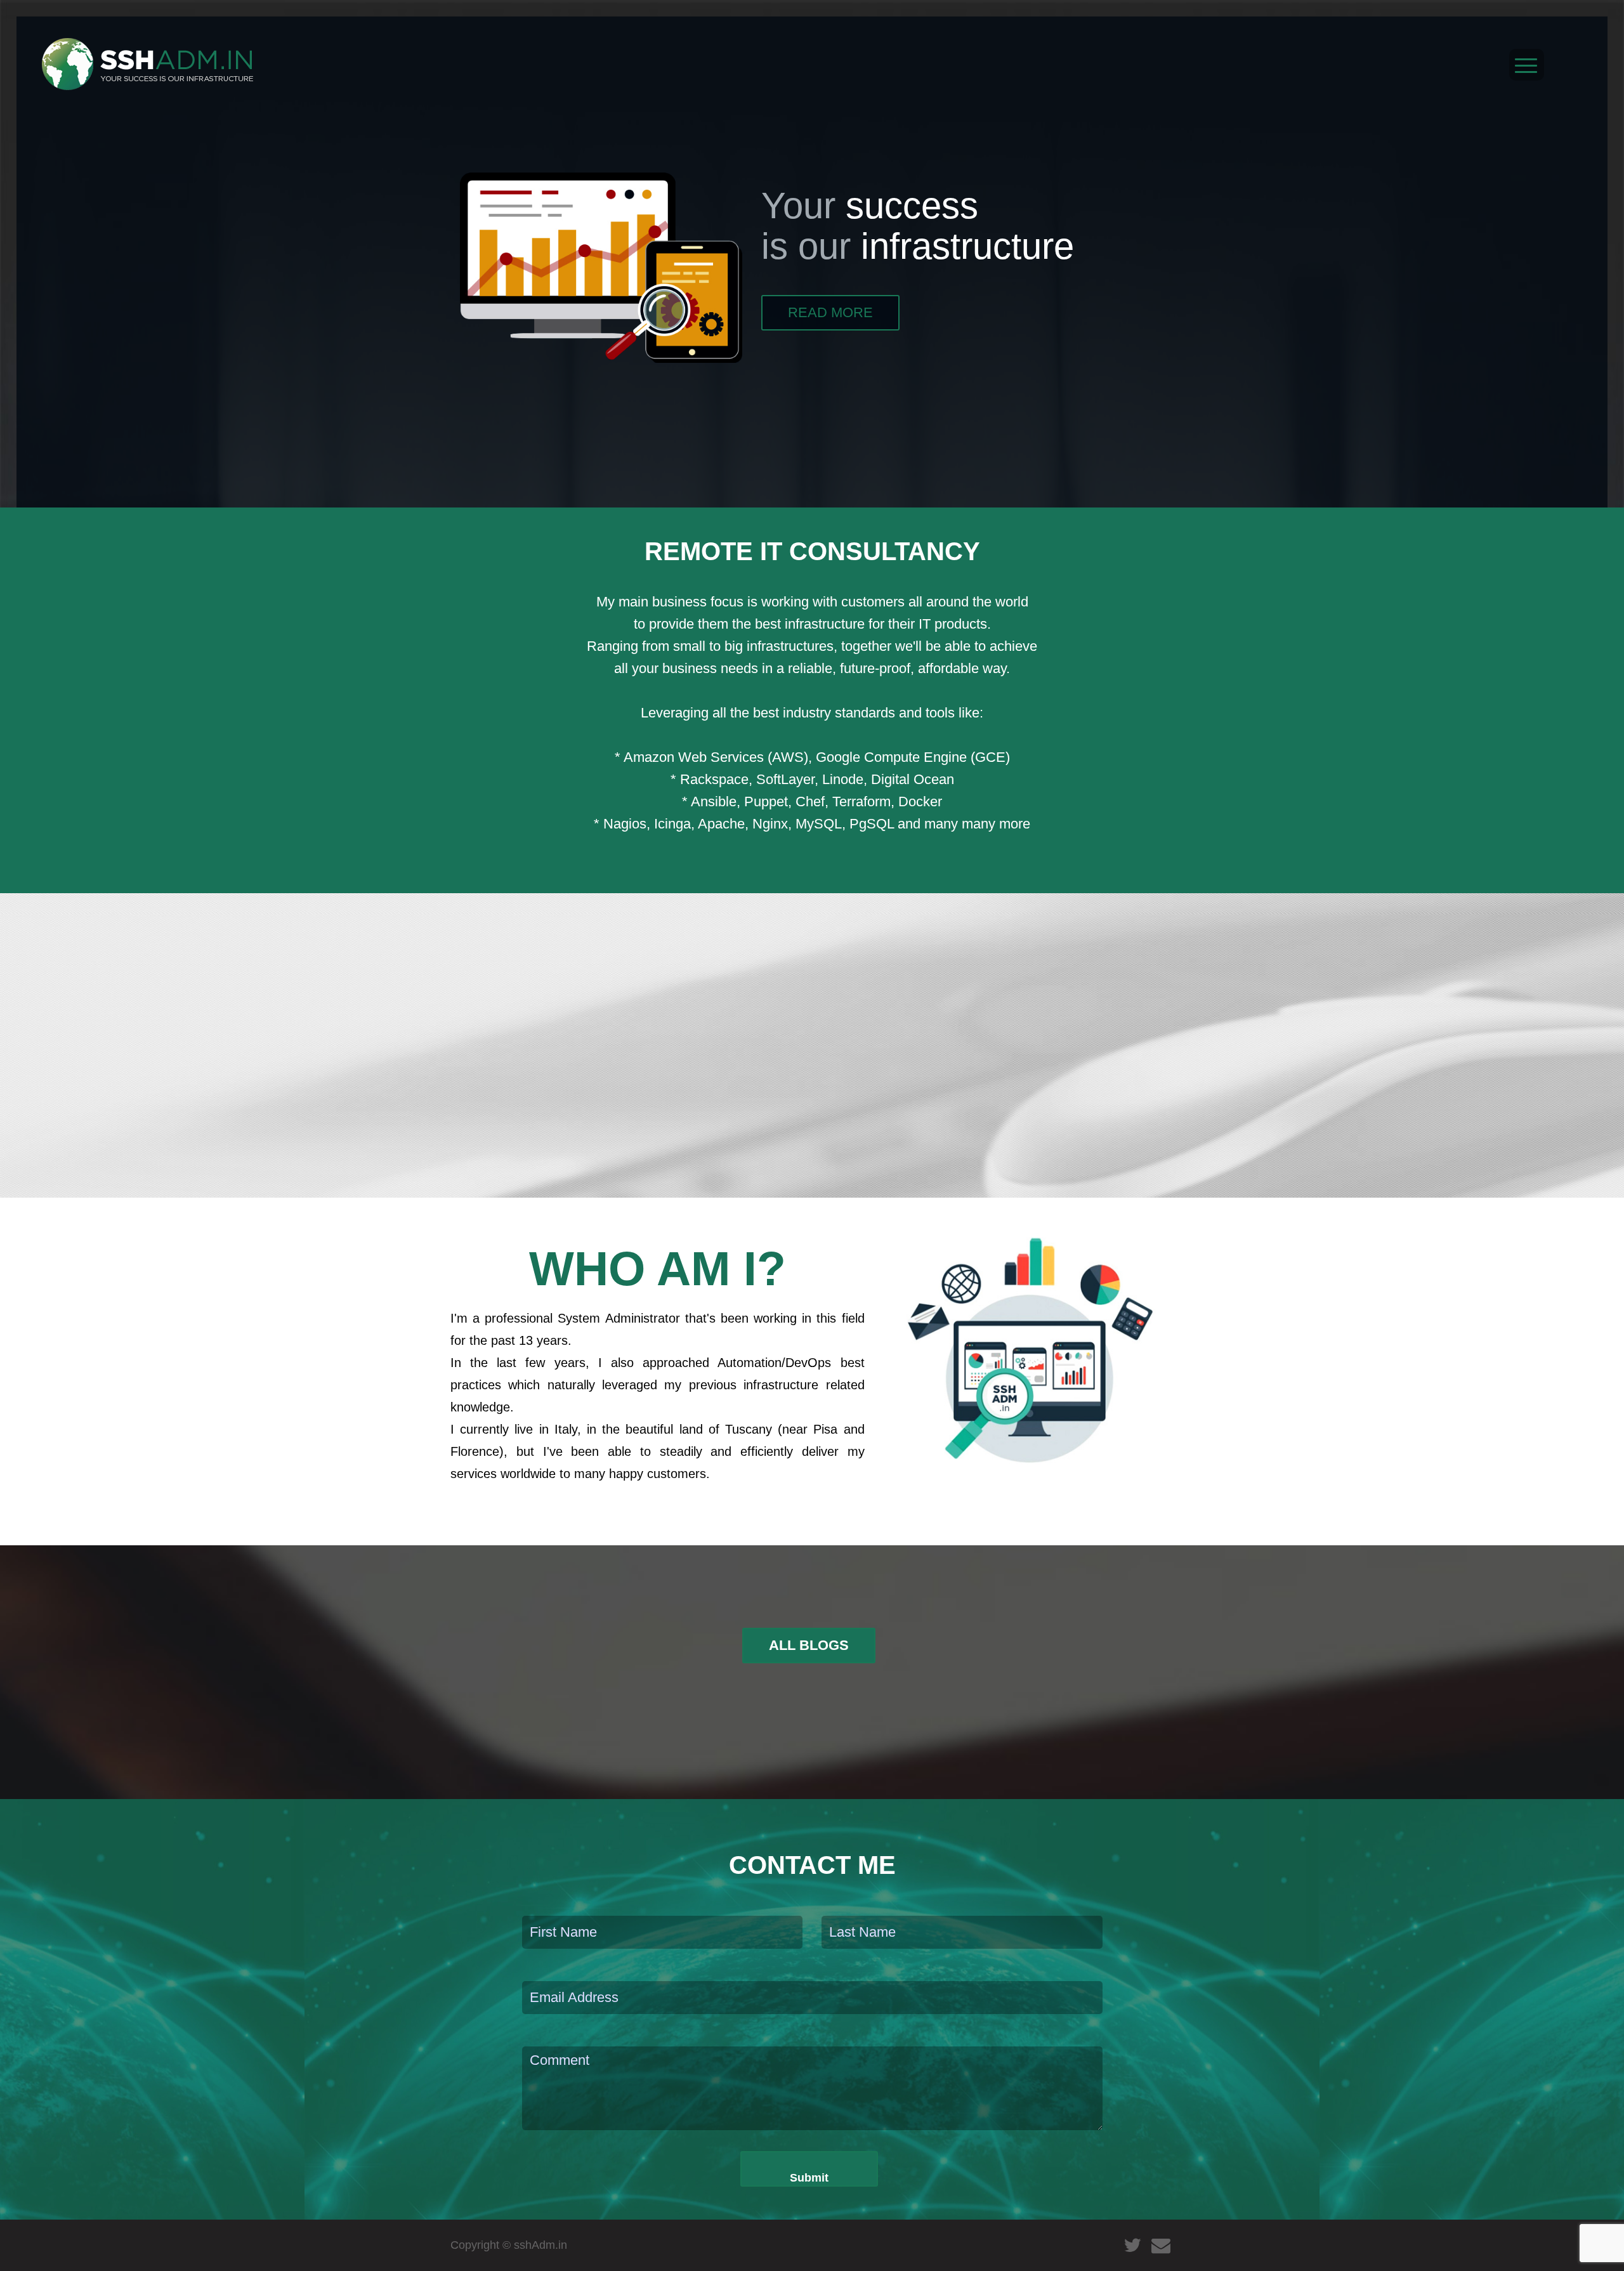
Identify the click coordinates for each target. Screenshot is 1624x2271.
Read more (830, 312)
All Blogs (809, 1645)
